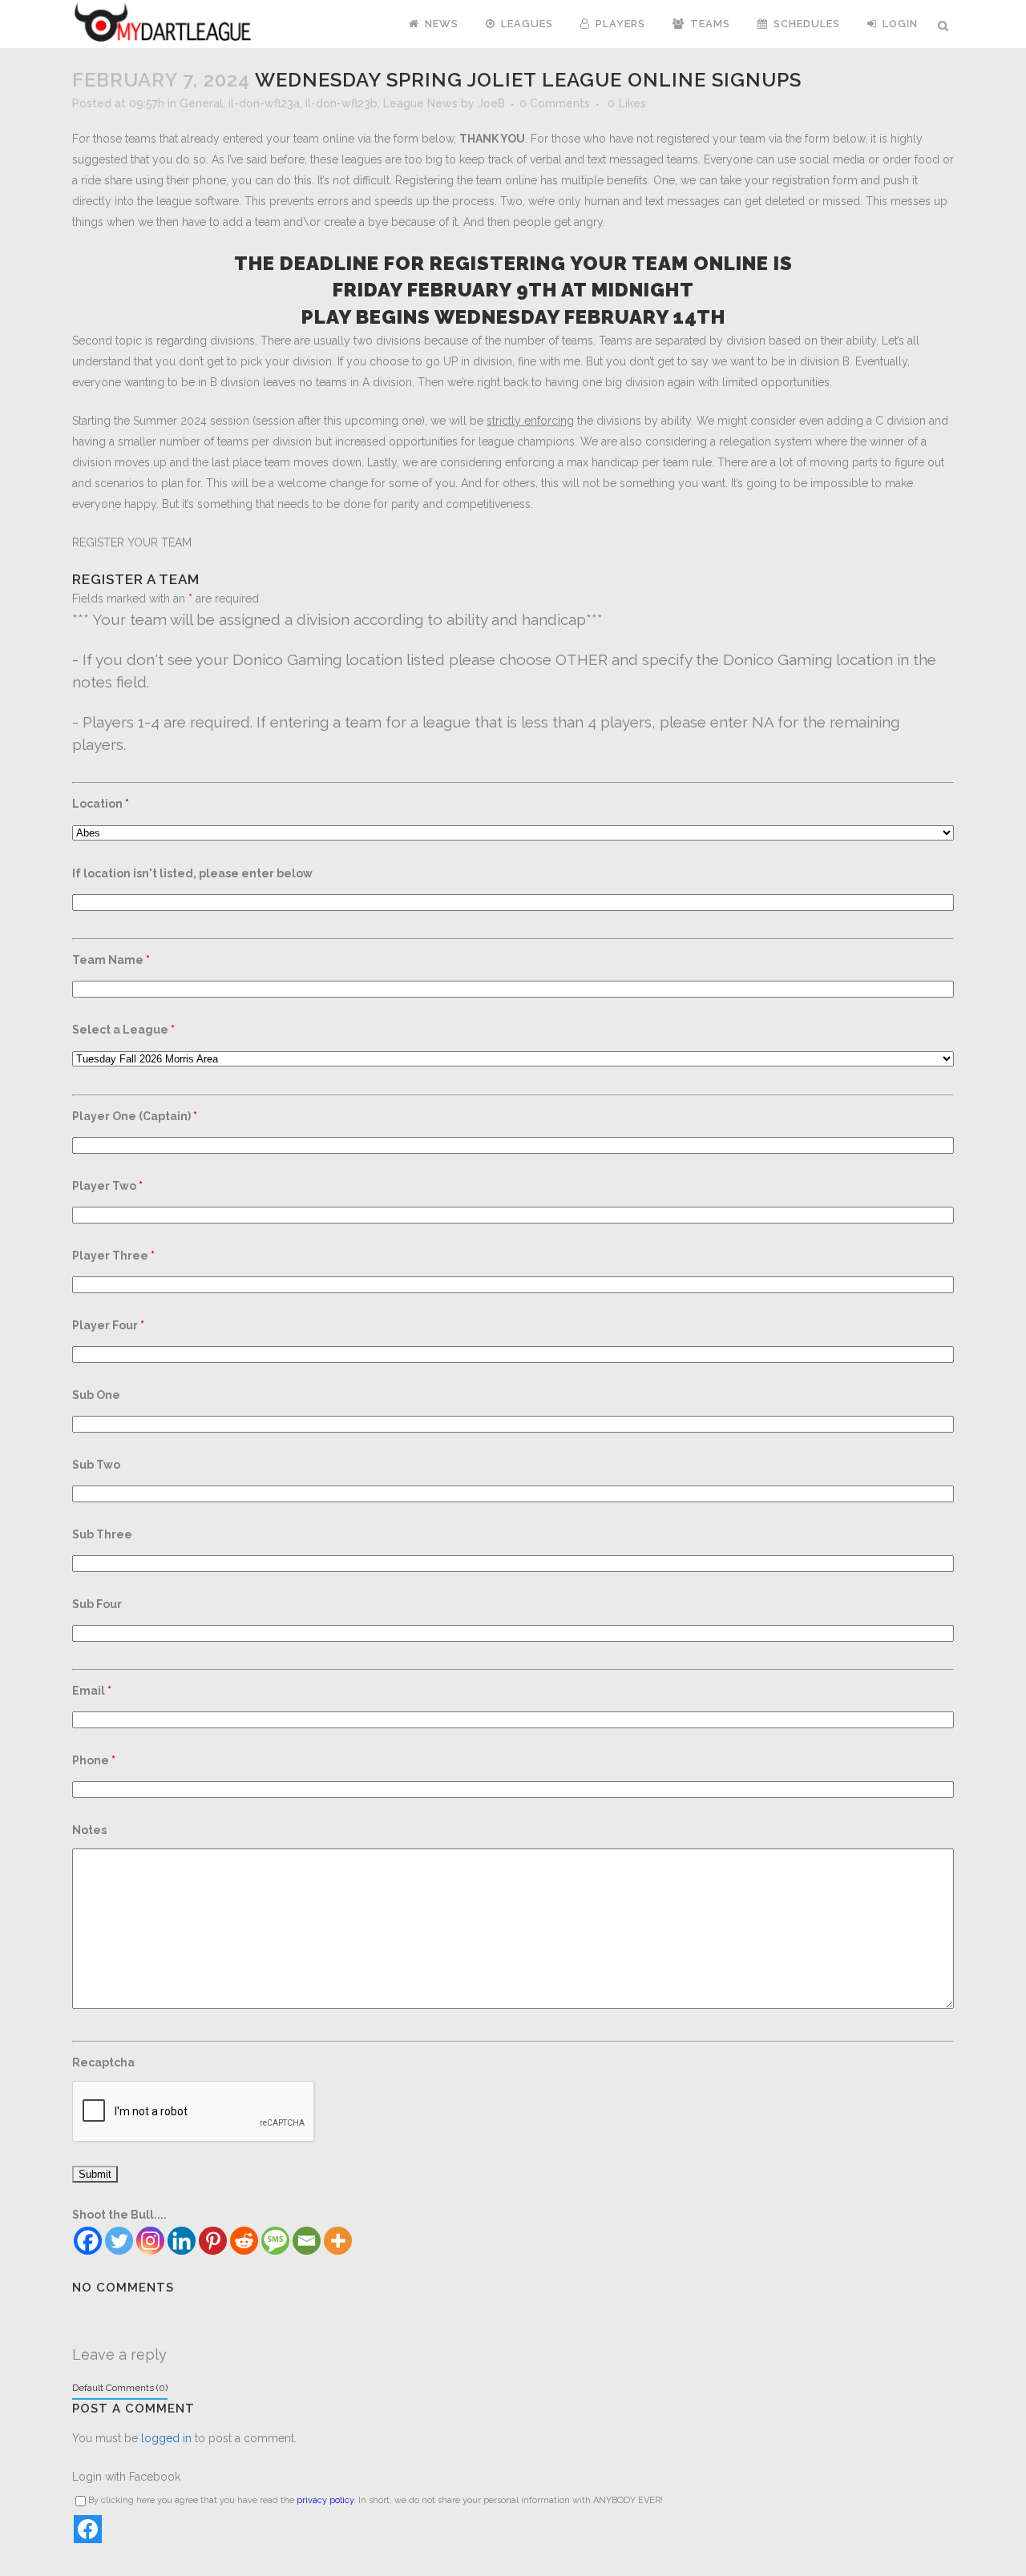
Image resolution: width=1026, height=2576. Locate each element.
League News (420, 103)
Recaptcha (103, 2062)
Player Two (107, 1186)
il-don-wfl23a (264, 103)
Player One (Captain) (135, 1116)
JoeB (491, 103)
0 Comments (555, 103)
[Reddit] (244, 2241)
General (201, 103)
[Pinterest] (213, 2241)
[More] (338, 2241)
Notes (89, 1830)
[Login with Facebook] (88, 2529)
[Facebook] (88, 2241)
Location (101, 804)
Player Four (108, 1325)
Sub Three (102, 1534)
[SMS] (275, 2241)
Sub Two (96, 1465)
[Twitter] (119, 2241)
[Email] (307, 2241)
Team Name (111, 960)
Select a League (123, 1030)
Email (92, 1691)
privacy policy (325, 2500)
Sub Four (97, 1604)
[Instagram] (150, 2241)
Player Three (113, 1256)
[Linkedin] (182, 2241)
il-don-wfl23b (341, 103)
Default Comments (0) (120, 2388)
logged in (166, 2438)
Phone (94, 1760)
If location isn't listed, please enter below (192, 873)
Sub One (96, 1395)
